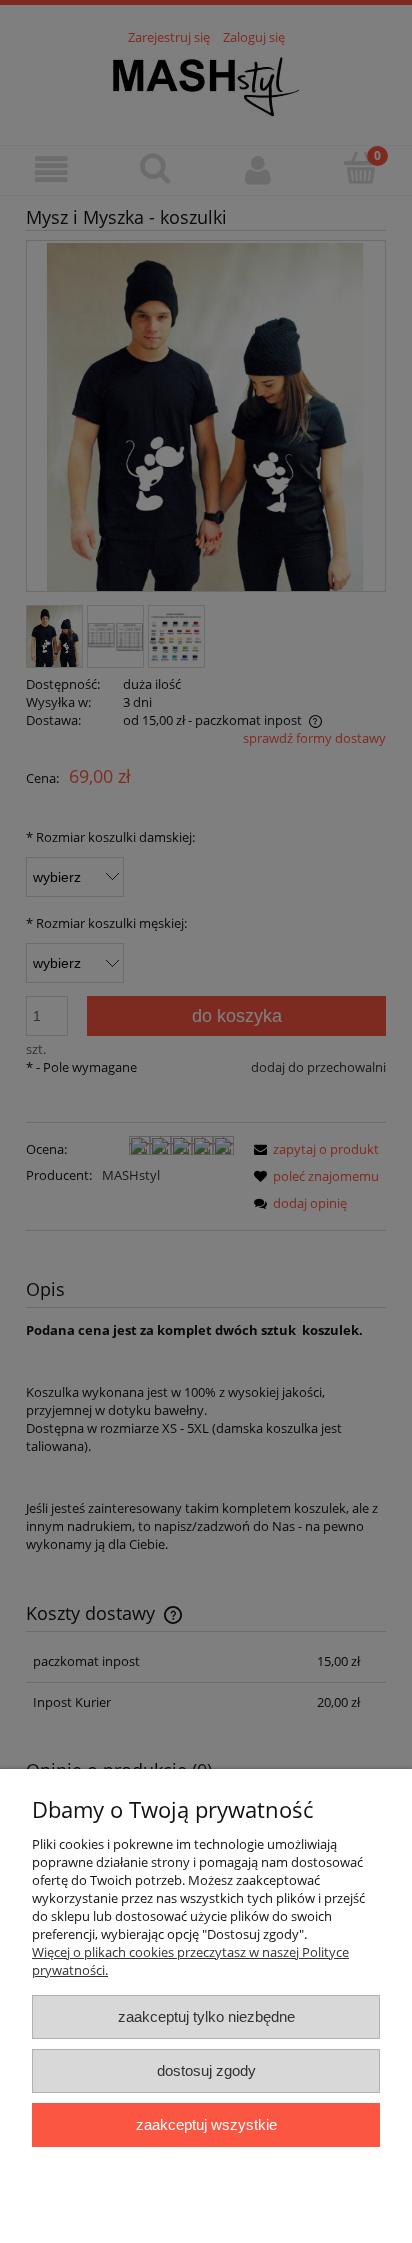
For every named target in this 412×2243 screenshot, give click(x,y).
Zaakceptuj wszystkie (206, 2124)
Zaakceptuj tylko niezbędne (206, 2016)
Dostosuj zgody (206, 2070)
